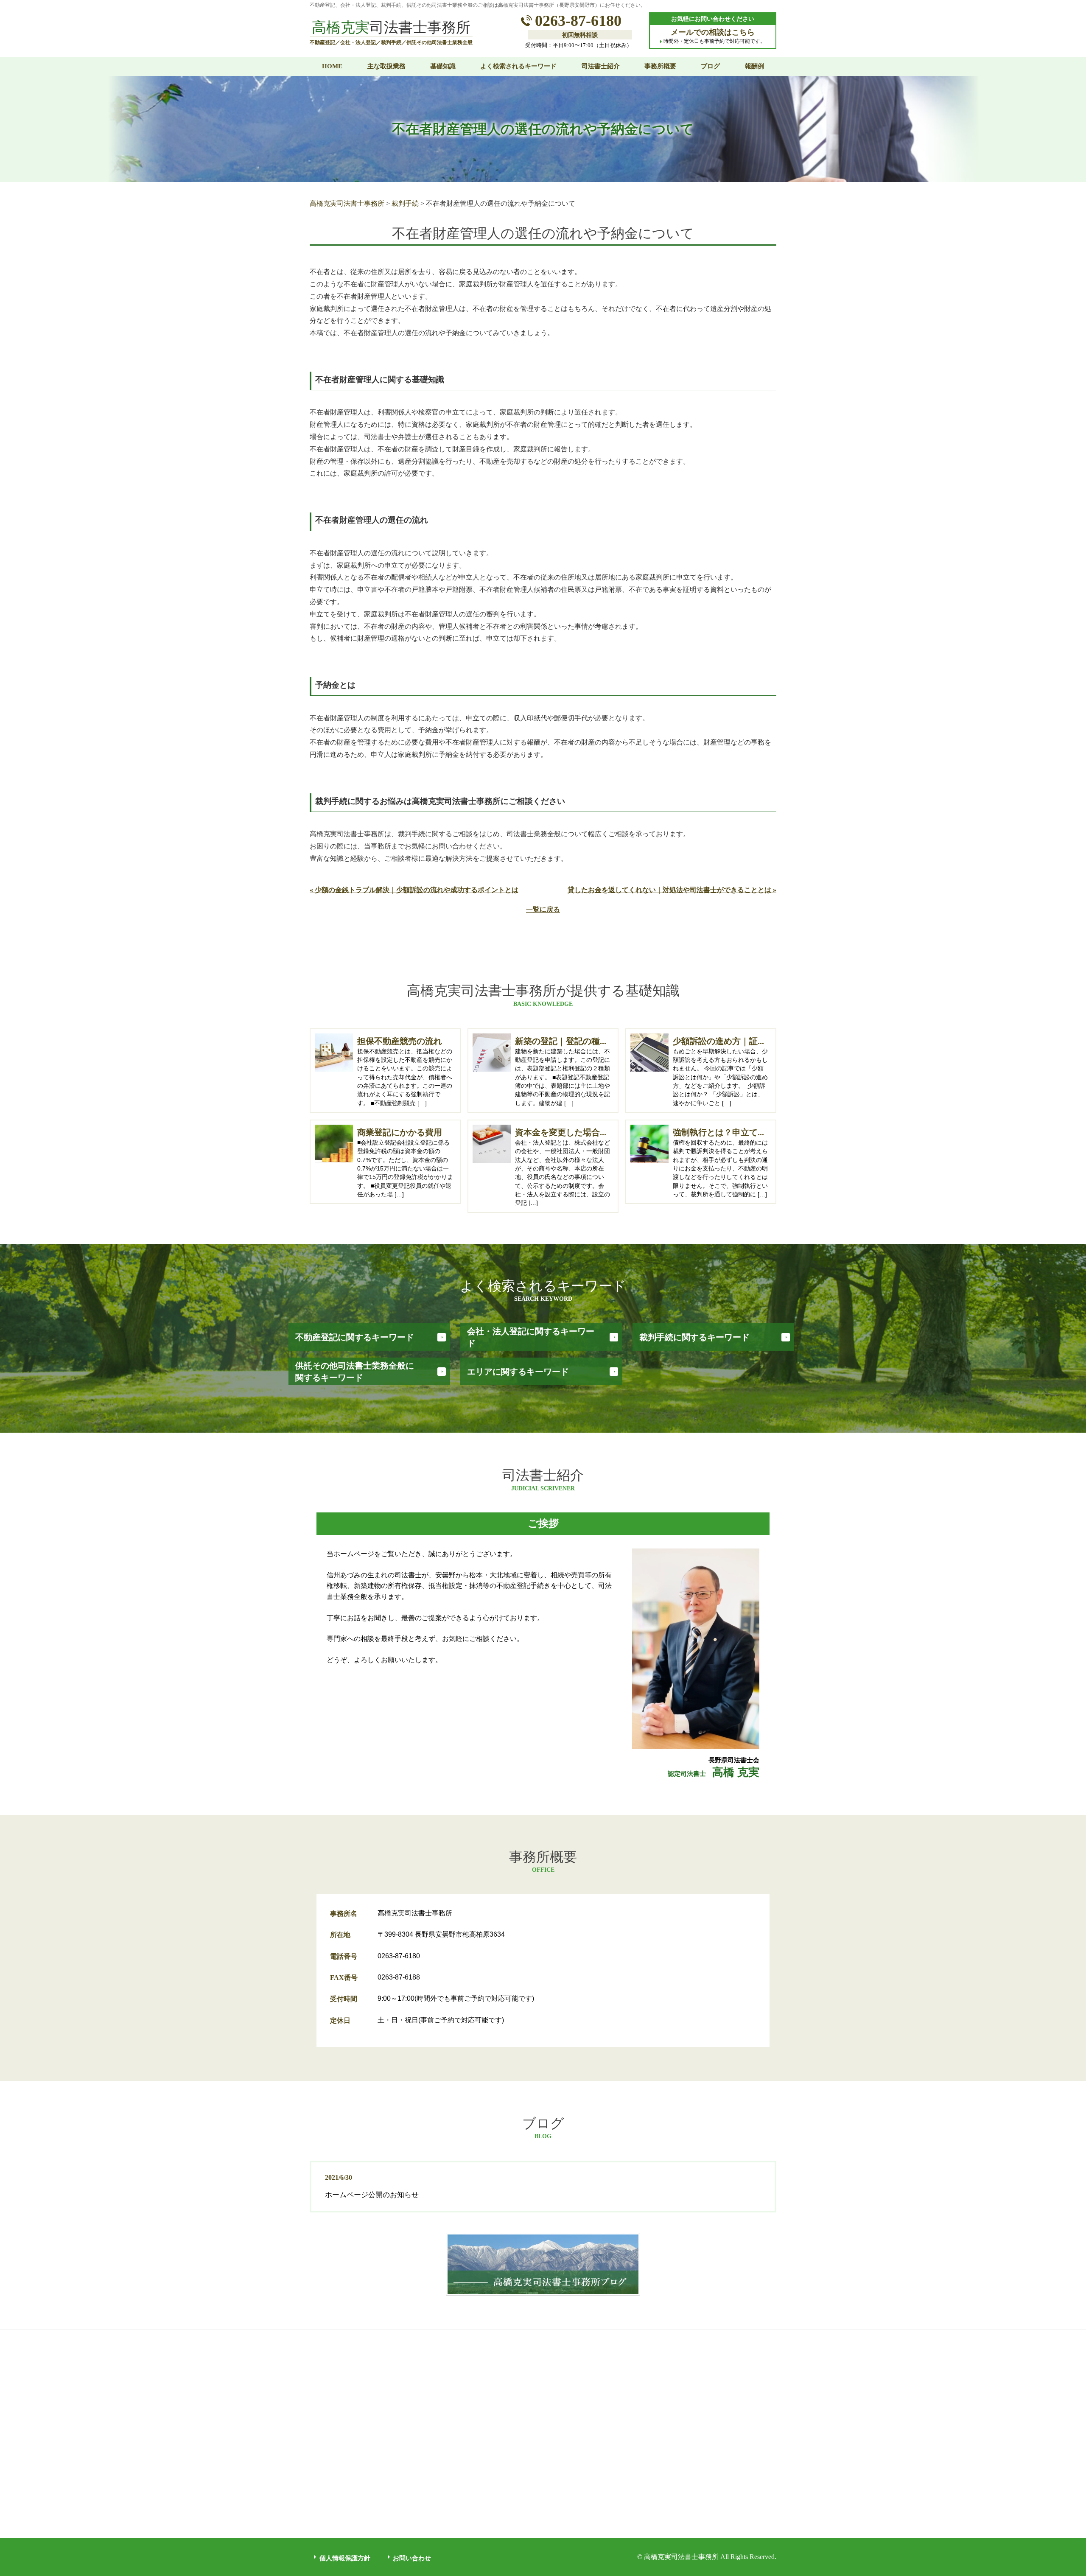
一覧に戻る (543, 909)
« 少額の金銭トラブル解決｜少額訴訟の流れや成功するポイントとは (414, 890)
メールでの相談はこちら (713, 32)
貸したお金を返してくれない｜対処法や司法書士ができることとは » (672, 890)
